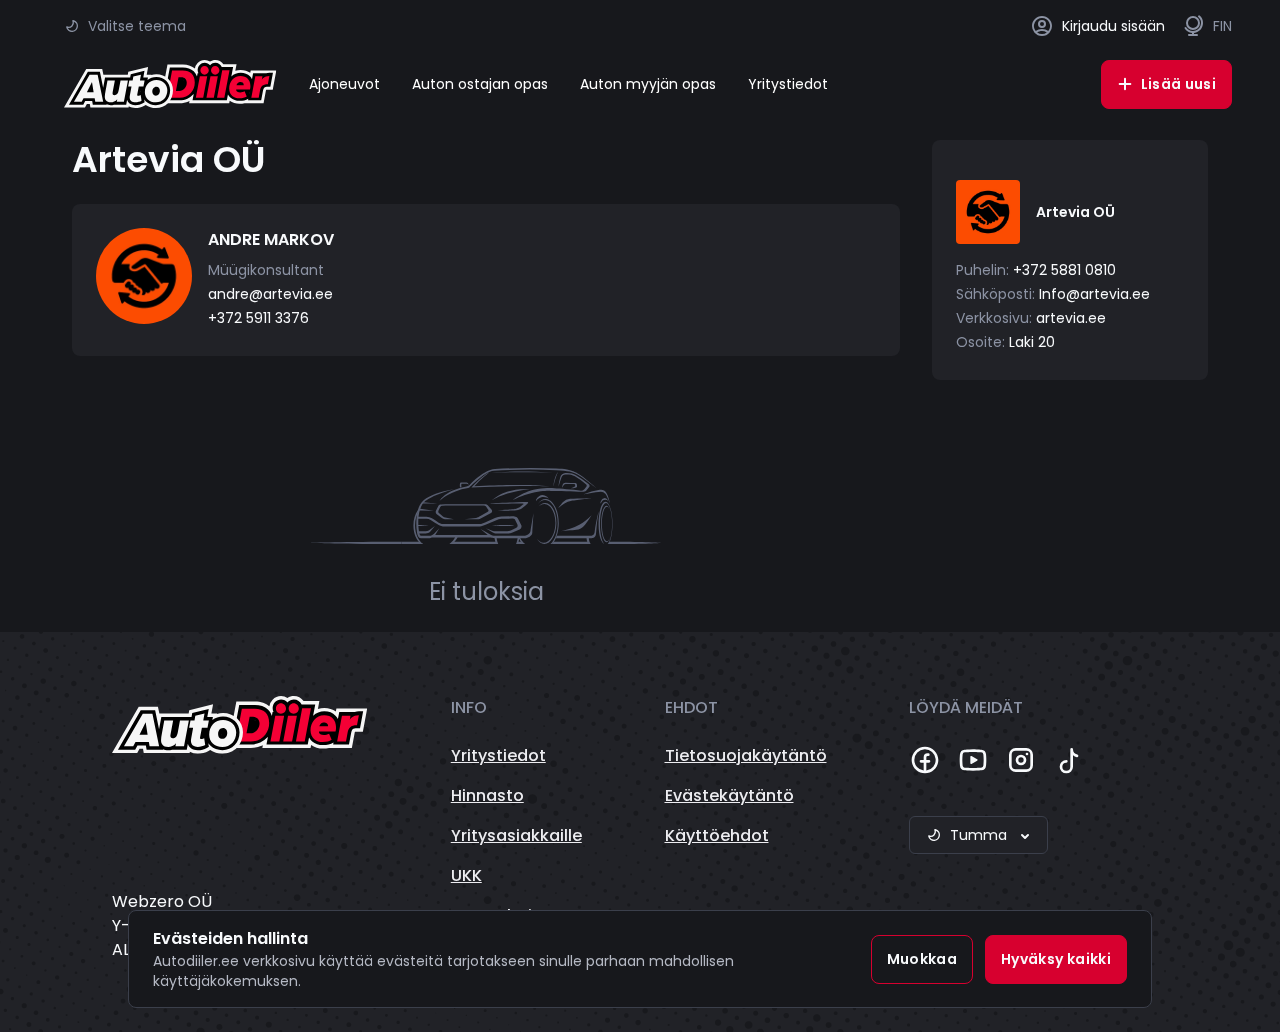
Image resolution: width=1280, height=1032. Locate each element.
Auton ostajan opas (480, 84)
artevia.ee (1071, 318)
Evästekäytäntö (729, 795)
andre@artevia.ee (270, 294)
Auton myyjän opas (648, 84)
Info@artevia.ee (1094, 294)
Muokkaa (922, 959)
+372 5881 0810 (1064, 270)
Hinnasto (487, 795)
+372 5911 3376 (258, 318)
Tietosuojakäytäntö (746, 755)
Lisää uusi (1179, 84)
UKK (466, 875)
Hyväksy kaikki (1056, 959)
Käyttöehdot (717, 835)
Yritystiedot (788, 84)
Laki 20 (1032, 342)
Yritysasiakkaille (516, 835)
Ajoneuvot (344, 84)
